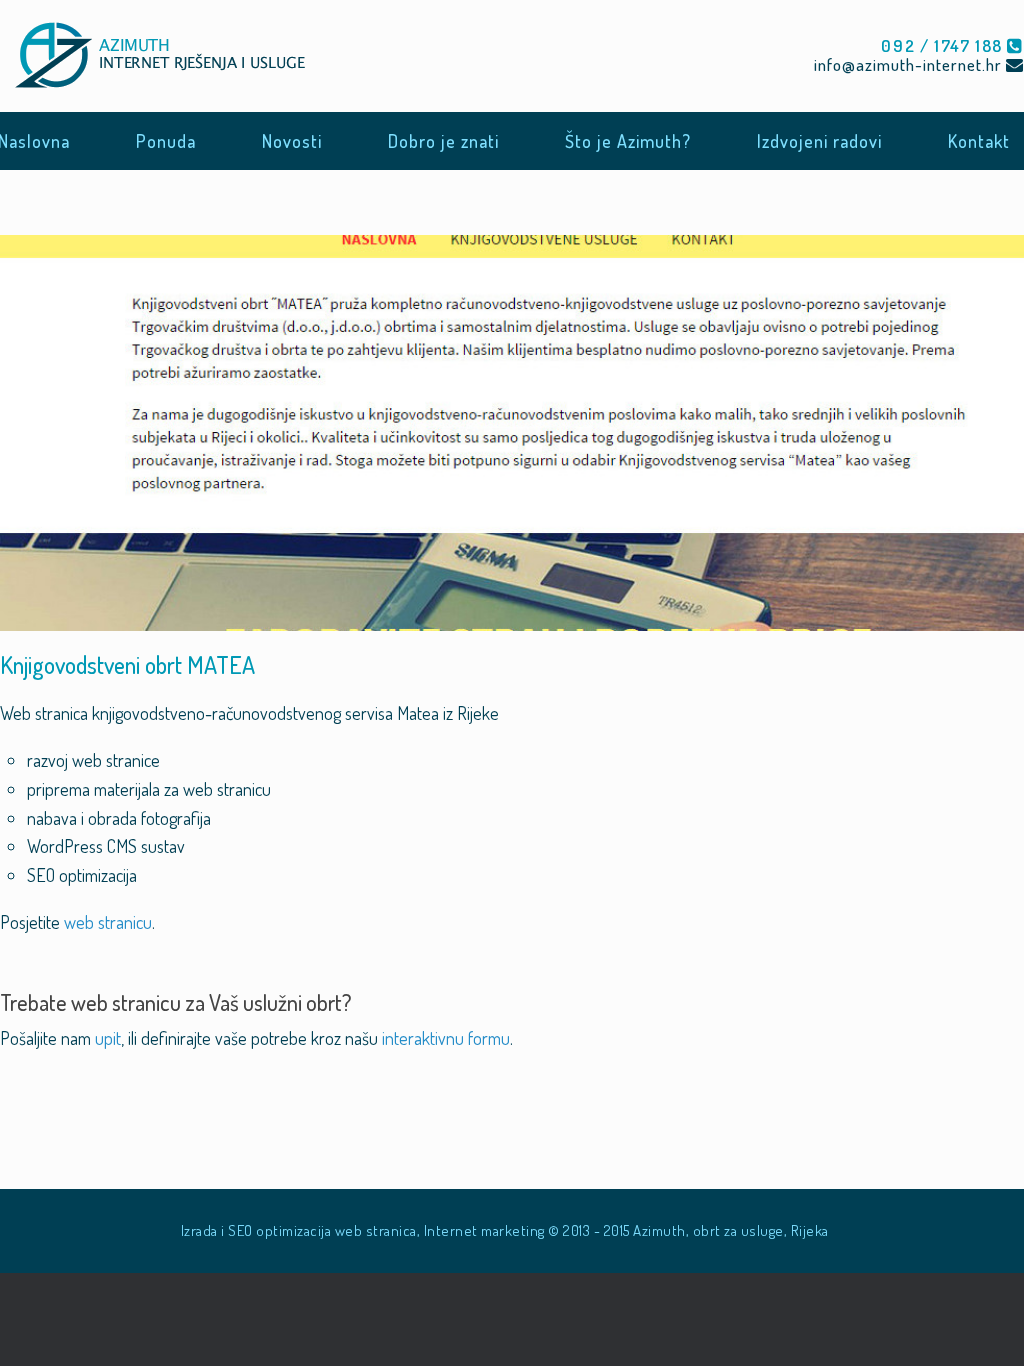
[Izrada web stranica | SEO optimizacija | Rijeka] (166, 56)
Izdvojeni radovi (819, 141)
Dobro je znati (443, 141)
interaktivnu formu (446, 1038)
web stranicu (108, 922)
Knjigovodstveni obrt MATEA (127, 664)
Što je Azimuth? (628, 141)
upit (108, 1038)
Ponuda (166, 141)
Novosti (292, 141)
